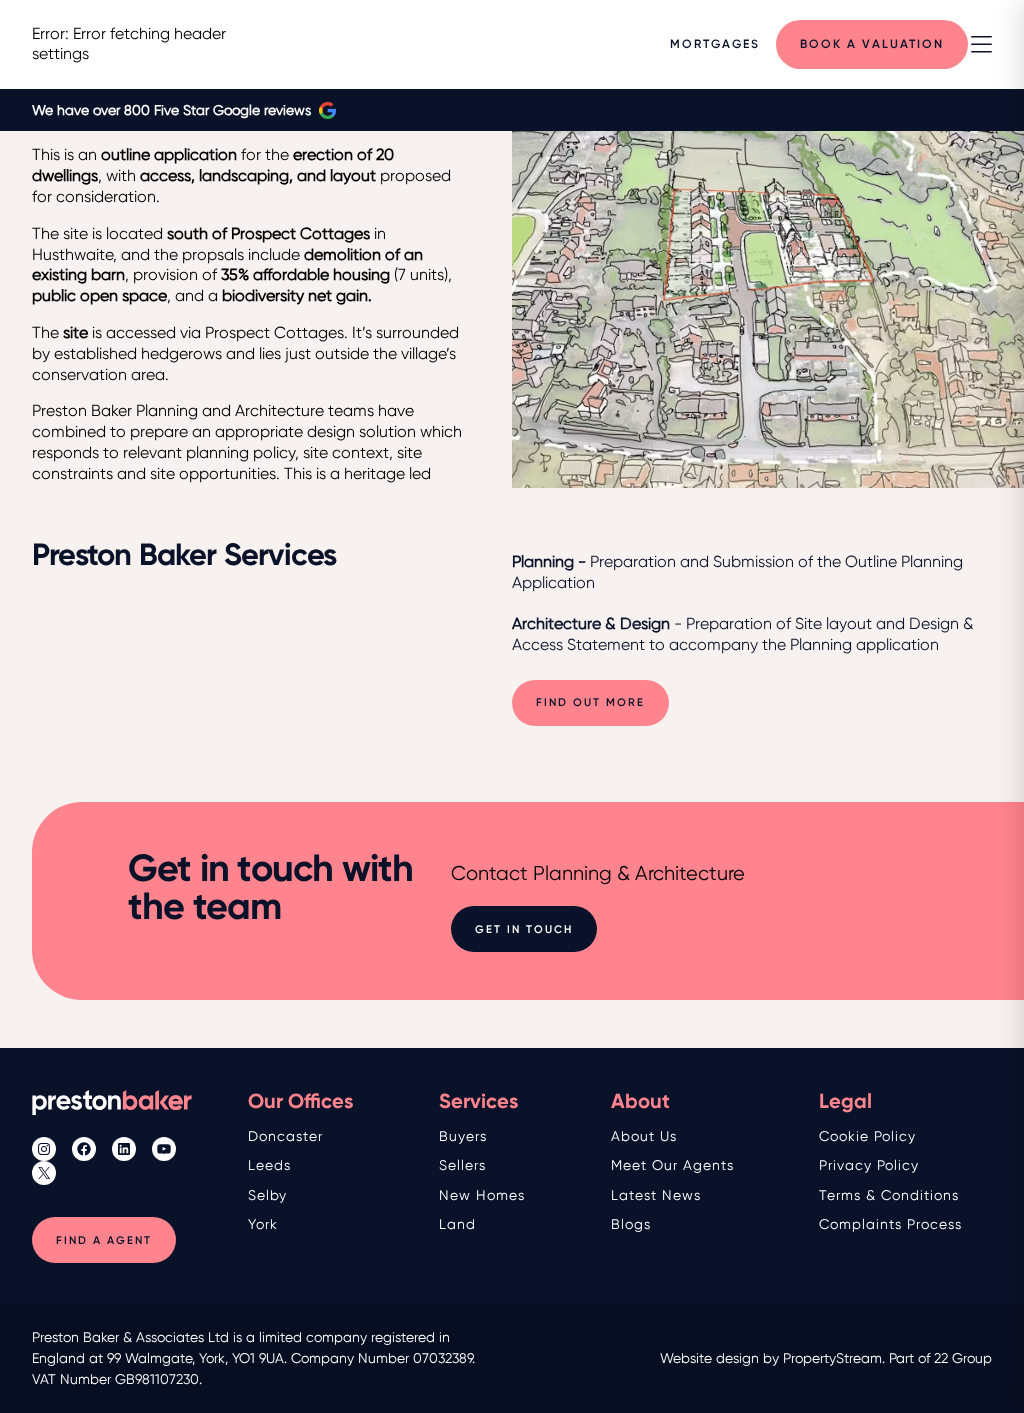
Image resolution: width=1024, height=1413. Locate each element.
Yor (259, 1224)
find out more (590, 702)
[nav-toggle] (981, 44)
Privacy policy (869, 1165)
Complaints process (890, 1224)
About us (644, 1136)
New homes (482, 1195)
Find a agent (104, 1240)
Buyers (463, 1136)
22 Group (963, 1358)
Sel (259, 1195)
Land (457, 1224)
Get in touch (524, 929)
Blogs (631, 1224)
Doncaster (285, 1136)
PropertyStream (832, 1358)
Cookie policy (867, 1136)
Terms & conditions (889, 1195)
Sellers (462, 1165)
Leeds (269, 1165)
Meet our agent (669, 1165)
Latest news (656, 1195)
